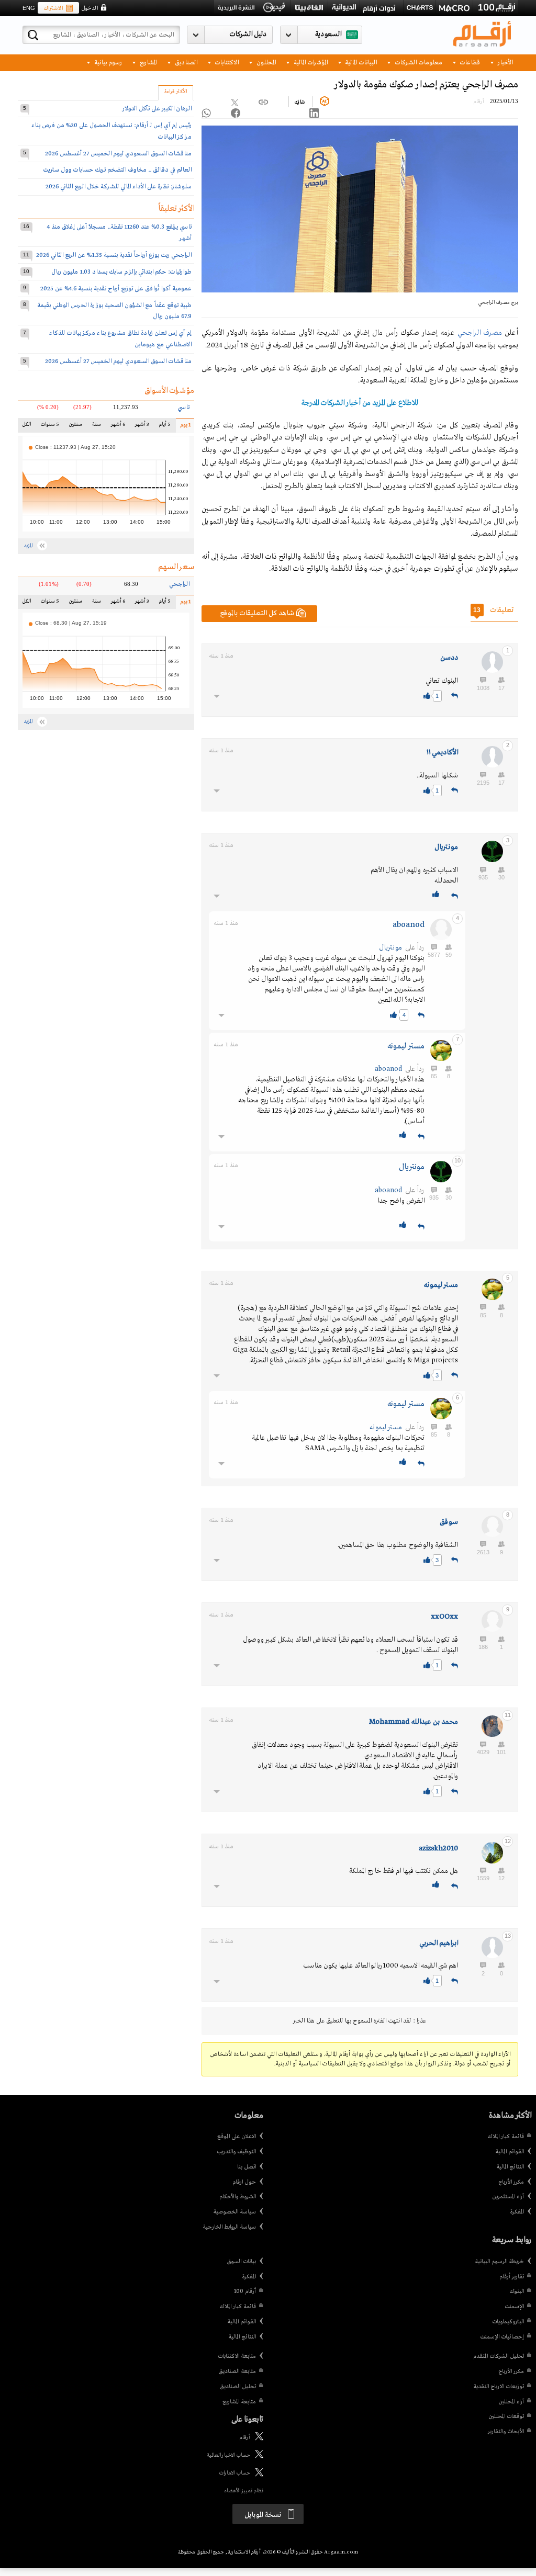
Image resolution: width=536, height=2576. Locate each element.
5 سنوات (49, 427)
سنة (96, 427)
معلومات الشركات (418, 62)
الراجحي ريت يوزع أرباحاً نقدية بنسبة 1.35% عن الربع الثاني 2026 (114, 255)
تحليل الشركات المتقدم (499, 2356)
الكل (28, 427)
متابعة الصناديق (237, 2371)
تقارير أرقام (512, 2277)
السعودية (328, 34)
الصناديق (185, 62)
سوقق (449, 1522)
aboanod (409, 925)
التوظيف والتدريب (236, 2152)
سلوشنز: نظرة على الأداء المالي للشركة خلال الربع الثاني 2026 (119, 187)
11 (26, 255)
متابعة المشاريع (239, 2402)
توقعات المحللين (506, 2416)
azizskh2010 (438, 1849)
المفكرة (517, 2212)
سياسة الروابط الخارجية (229, 2227)
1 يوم (183, 427)
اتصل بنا (247, 2167)
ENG (29, 8)
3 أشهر (142, 427)
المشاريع (147, 62)
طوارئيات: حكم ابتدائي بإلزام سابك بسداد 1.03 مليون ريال (121, 272)
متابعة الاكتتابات (237, 2356)
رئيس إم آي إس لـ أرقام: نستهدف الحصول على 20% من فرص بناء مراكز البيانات (111, 131)
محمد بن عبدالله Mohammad (414, 1722)
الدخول (90, 8)
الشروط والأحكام (238, 2197)
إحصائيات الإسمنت (502, 2337)
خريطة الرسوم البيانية (499, 2262)
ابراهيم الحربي (439, 1943)
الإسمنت (514, 2307)
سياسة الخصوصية (234, 2212)
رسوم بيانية (107, 62)
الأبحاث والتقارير (506, 2432)
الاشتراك (53, 8)
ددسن (449, 658)
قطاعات (469, 62)
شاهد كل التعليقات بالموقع (257, 613)
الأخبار (505, 62)
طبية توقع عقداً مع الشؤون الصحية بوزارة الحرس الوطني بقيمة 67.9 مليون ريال (114, 311)
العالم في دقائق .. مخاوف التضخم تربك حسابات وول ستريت (117, 170)
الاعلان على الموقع (237, 2137)
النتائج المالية (510, 2167)
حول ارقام (244, 2182)
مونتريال (446, 847)
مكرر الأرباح (511, 2182)
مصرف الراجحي (480, 333)
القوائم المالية (510, 2152)
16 (26, 226)
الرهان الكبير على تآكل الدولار (157, 109)
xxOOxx (444, 1617)
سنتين (75, 427)
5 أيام (164, 427)
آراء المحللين (511, 2402)
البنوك (517, 2291)
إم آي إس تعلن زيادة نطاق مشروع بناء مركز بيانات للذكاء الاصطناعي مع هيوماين (120, 339)
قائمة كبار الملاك (506, 2137)
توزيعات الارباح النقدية (499, 2387)
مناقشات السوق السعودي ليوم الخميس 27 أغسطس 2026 (118, 154)
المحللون (265, 62)
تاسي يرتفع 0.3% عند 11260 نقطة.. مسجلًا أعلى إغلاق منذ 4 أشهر (119, 233)
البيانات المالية (360, 62)
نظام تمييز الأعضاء (244, 2491)
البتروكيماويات (508, 2322)
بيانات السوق (241, 2262)
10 (26, 271)
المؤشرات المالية (310, 62)
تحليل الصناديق (238, 2387)
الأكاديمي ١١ (442, 753)
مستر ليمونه (406, 1046)
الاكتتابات (226, 62)
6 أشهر (118, 427)
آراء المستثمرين (508, 2197)
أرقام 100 (245, 2291)
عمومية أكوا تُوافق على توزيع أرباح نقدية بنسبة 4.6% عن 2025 (116, 289)
